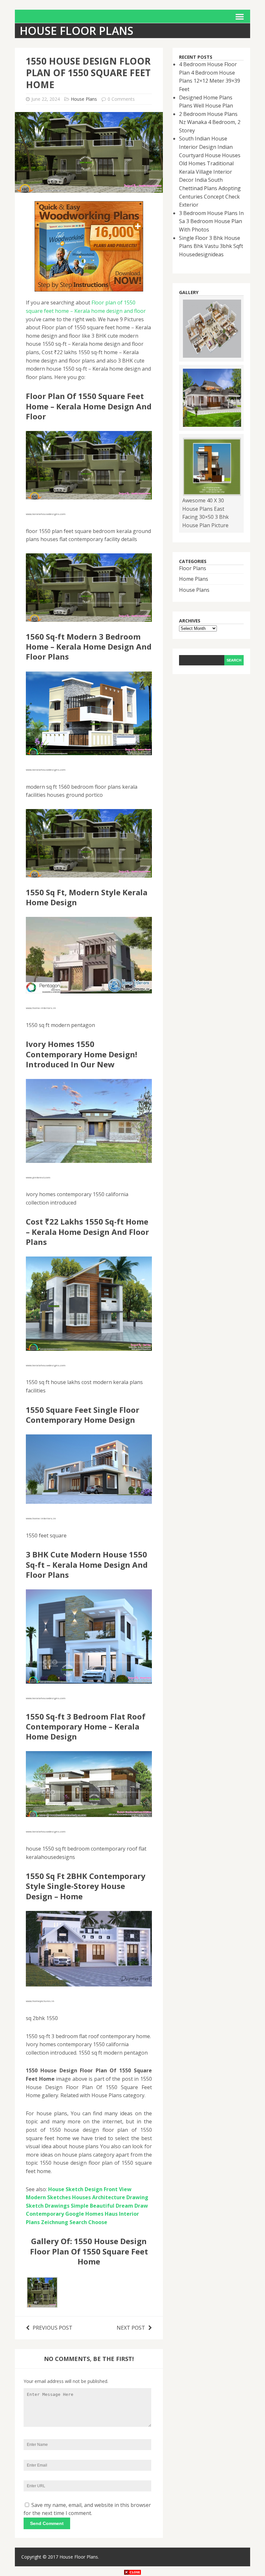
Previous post (53, 2328)
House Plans (84, 99)
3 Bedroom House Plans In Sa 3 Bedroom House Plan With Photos (211, 221)
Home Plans (194, 579)
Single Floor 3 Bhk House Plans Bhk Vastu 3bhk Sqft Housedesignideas (211, 246)
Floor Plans (193, 568)
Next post (131, 2328)
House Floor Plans (79, 2557)
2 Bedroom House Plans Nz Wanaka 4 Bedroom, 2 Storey (210, 122)
